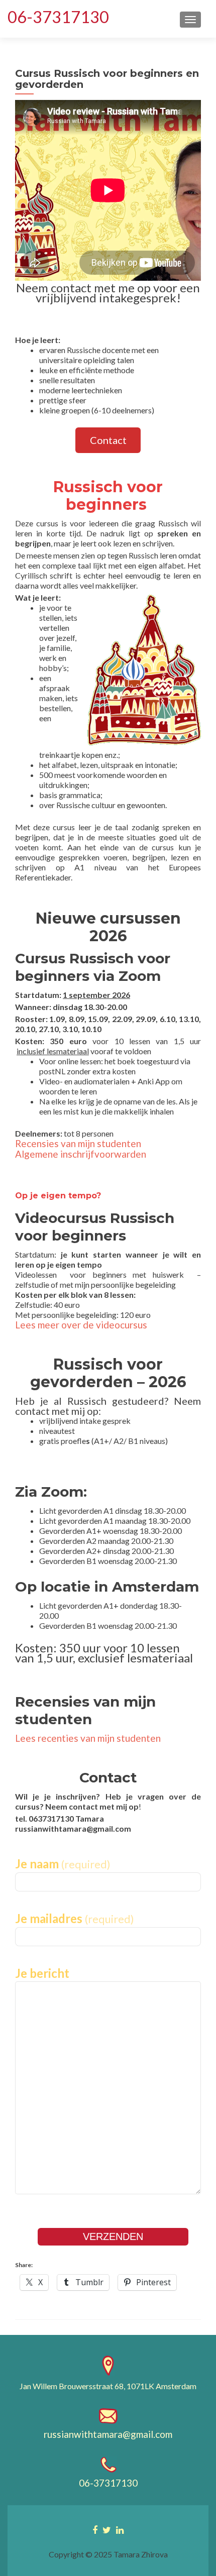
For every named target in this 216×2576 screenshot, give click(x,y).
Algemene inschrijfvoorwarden (81, 1154)
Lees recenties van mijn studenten (88, 1738)
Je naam (63, 1864)
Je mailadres (75, 1919)
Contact (108, 440)
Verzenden (113, 2236)
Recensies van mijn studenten (78, 1143)
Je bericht (42, 1973)
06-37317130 (58, 17)
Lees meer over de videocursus (81, 1325)
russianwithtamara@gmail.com (108, 2434)
